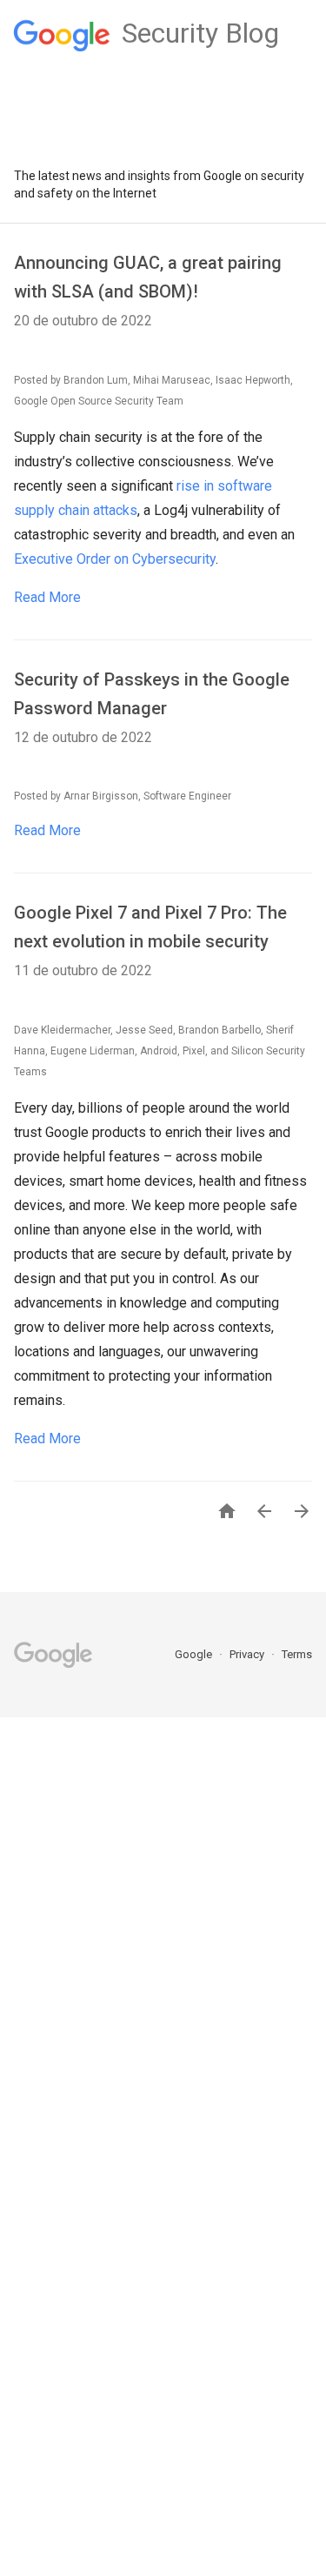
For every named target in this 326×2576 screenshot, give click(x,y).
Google (195, 1654)
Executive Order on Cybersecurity (115, 559)
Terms (297, 1654)
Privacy (248, 1654)
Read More (47, 597)
